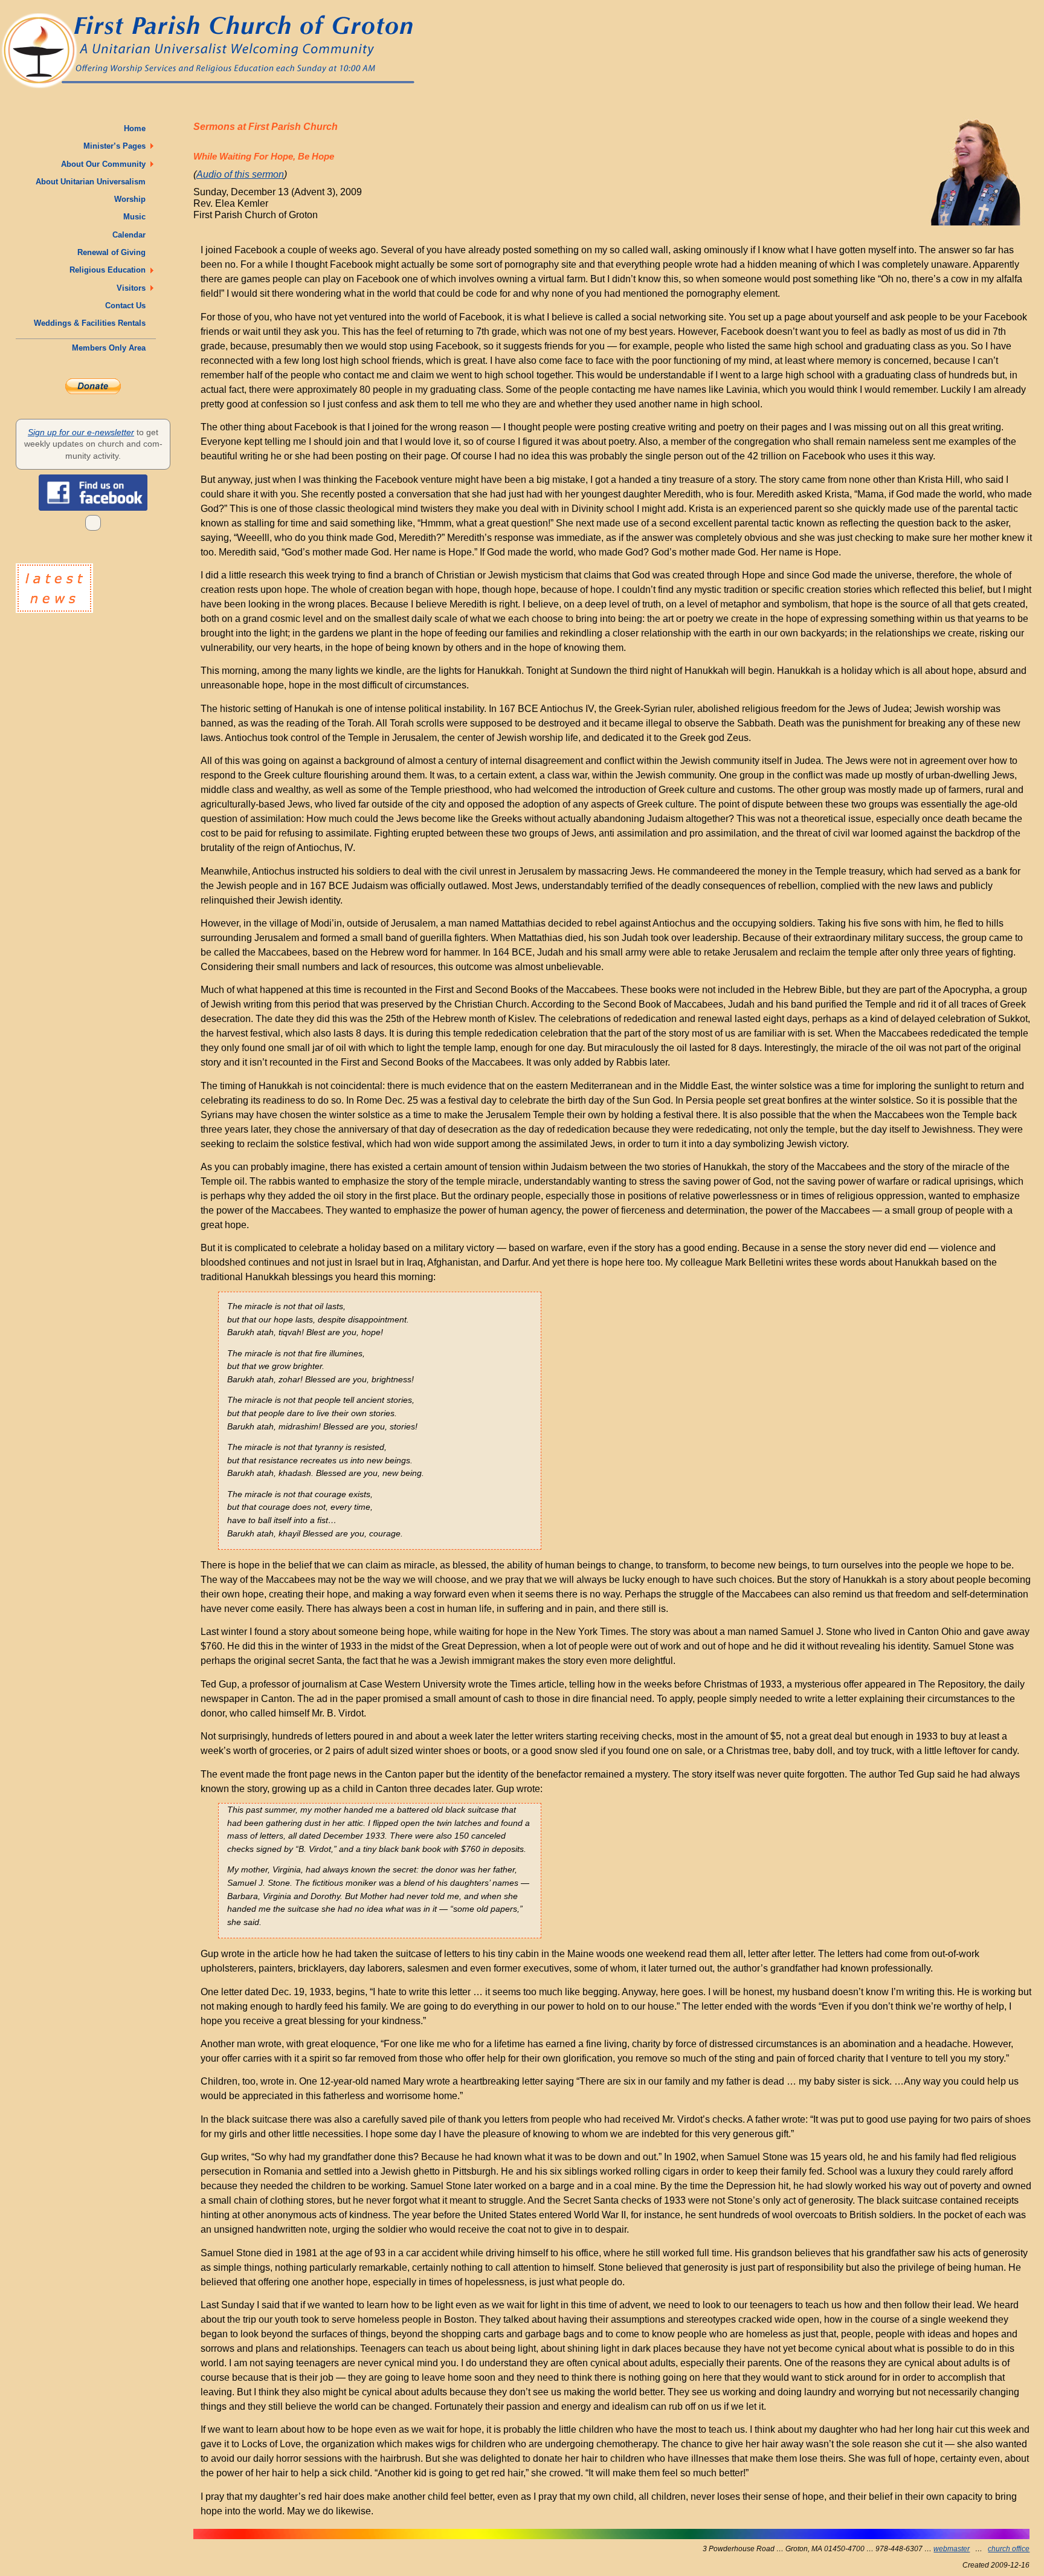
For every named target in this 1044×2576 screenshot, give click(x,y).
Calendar (131, 235)
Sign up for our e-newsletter (81, 432)
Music (137, 217)
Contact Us (128, 306)
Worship (132, 199)
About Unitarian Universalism (93, 182)
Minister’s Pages (117, 146)
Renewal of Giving (114, 252)
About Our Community (106, 164)
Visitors (134, 288)
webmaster (952, 2549)
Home (137, 128)
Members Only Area (111, 348)
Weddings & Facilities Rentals (92, 323)
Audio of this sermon (240, 174)
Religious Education (110, 270)
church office (1009, 2549)
